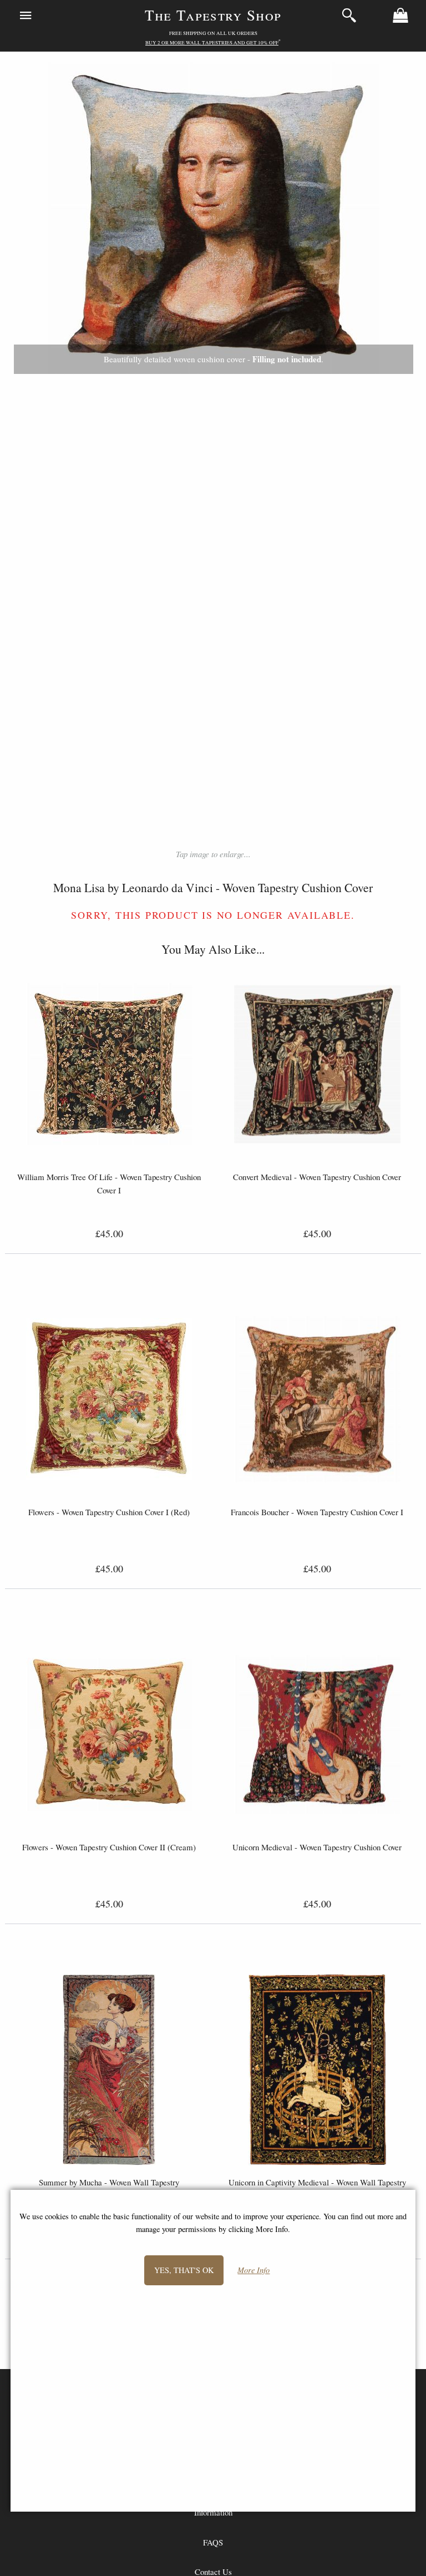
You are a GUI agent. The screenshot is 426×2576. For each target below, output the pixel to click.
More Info (253, 2271)
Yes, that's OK (184, 2270)
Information (213, 2512)
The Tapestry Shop (213, 15)
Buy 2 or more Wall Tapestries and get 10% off (212, 43)
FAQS (213, 2542)
